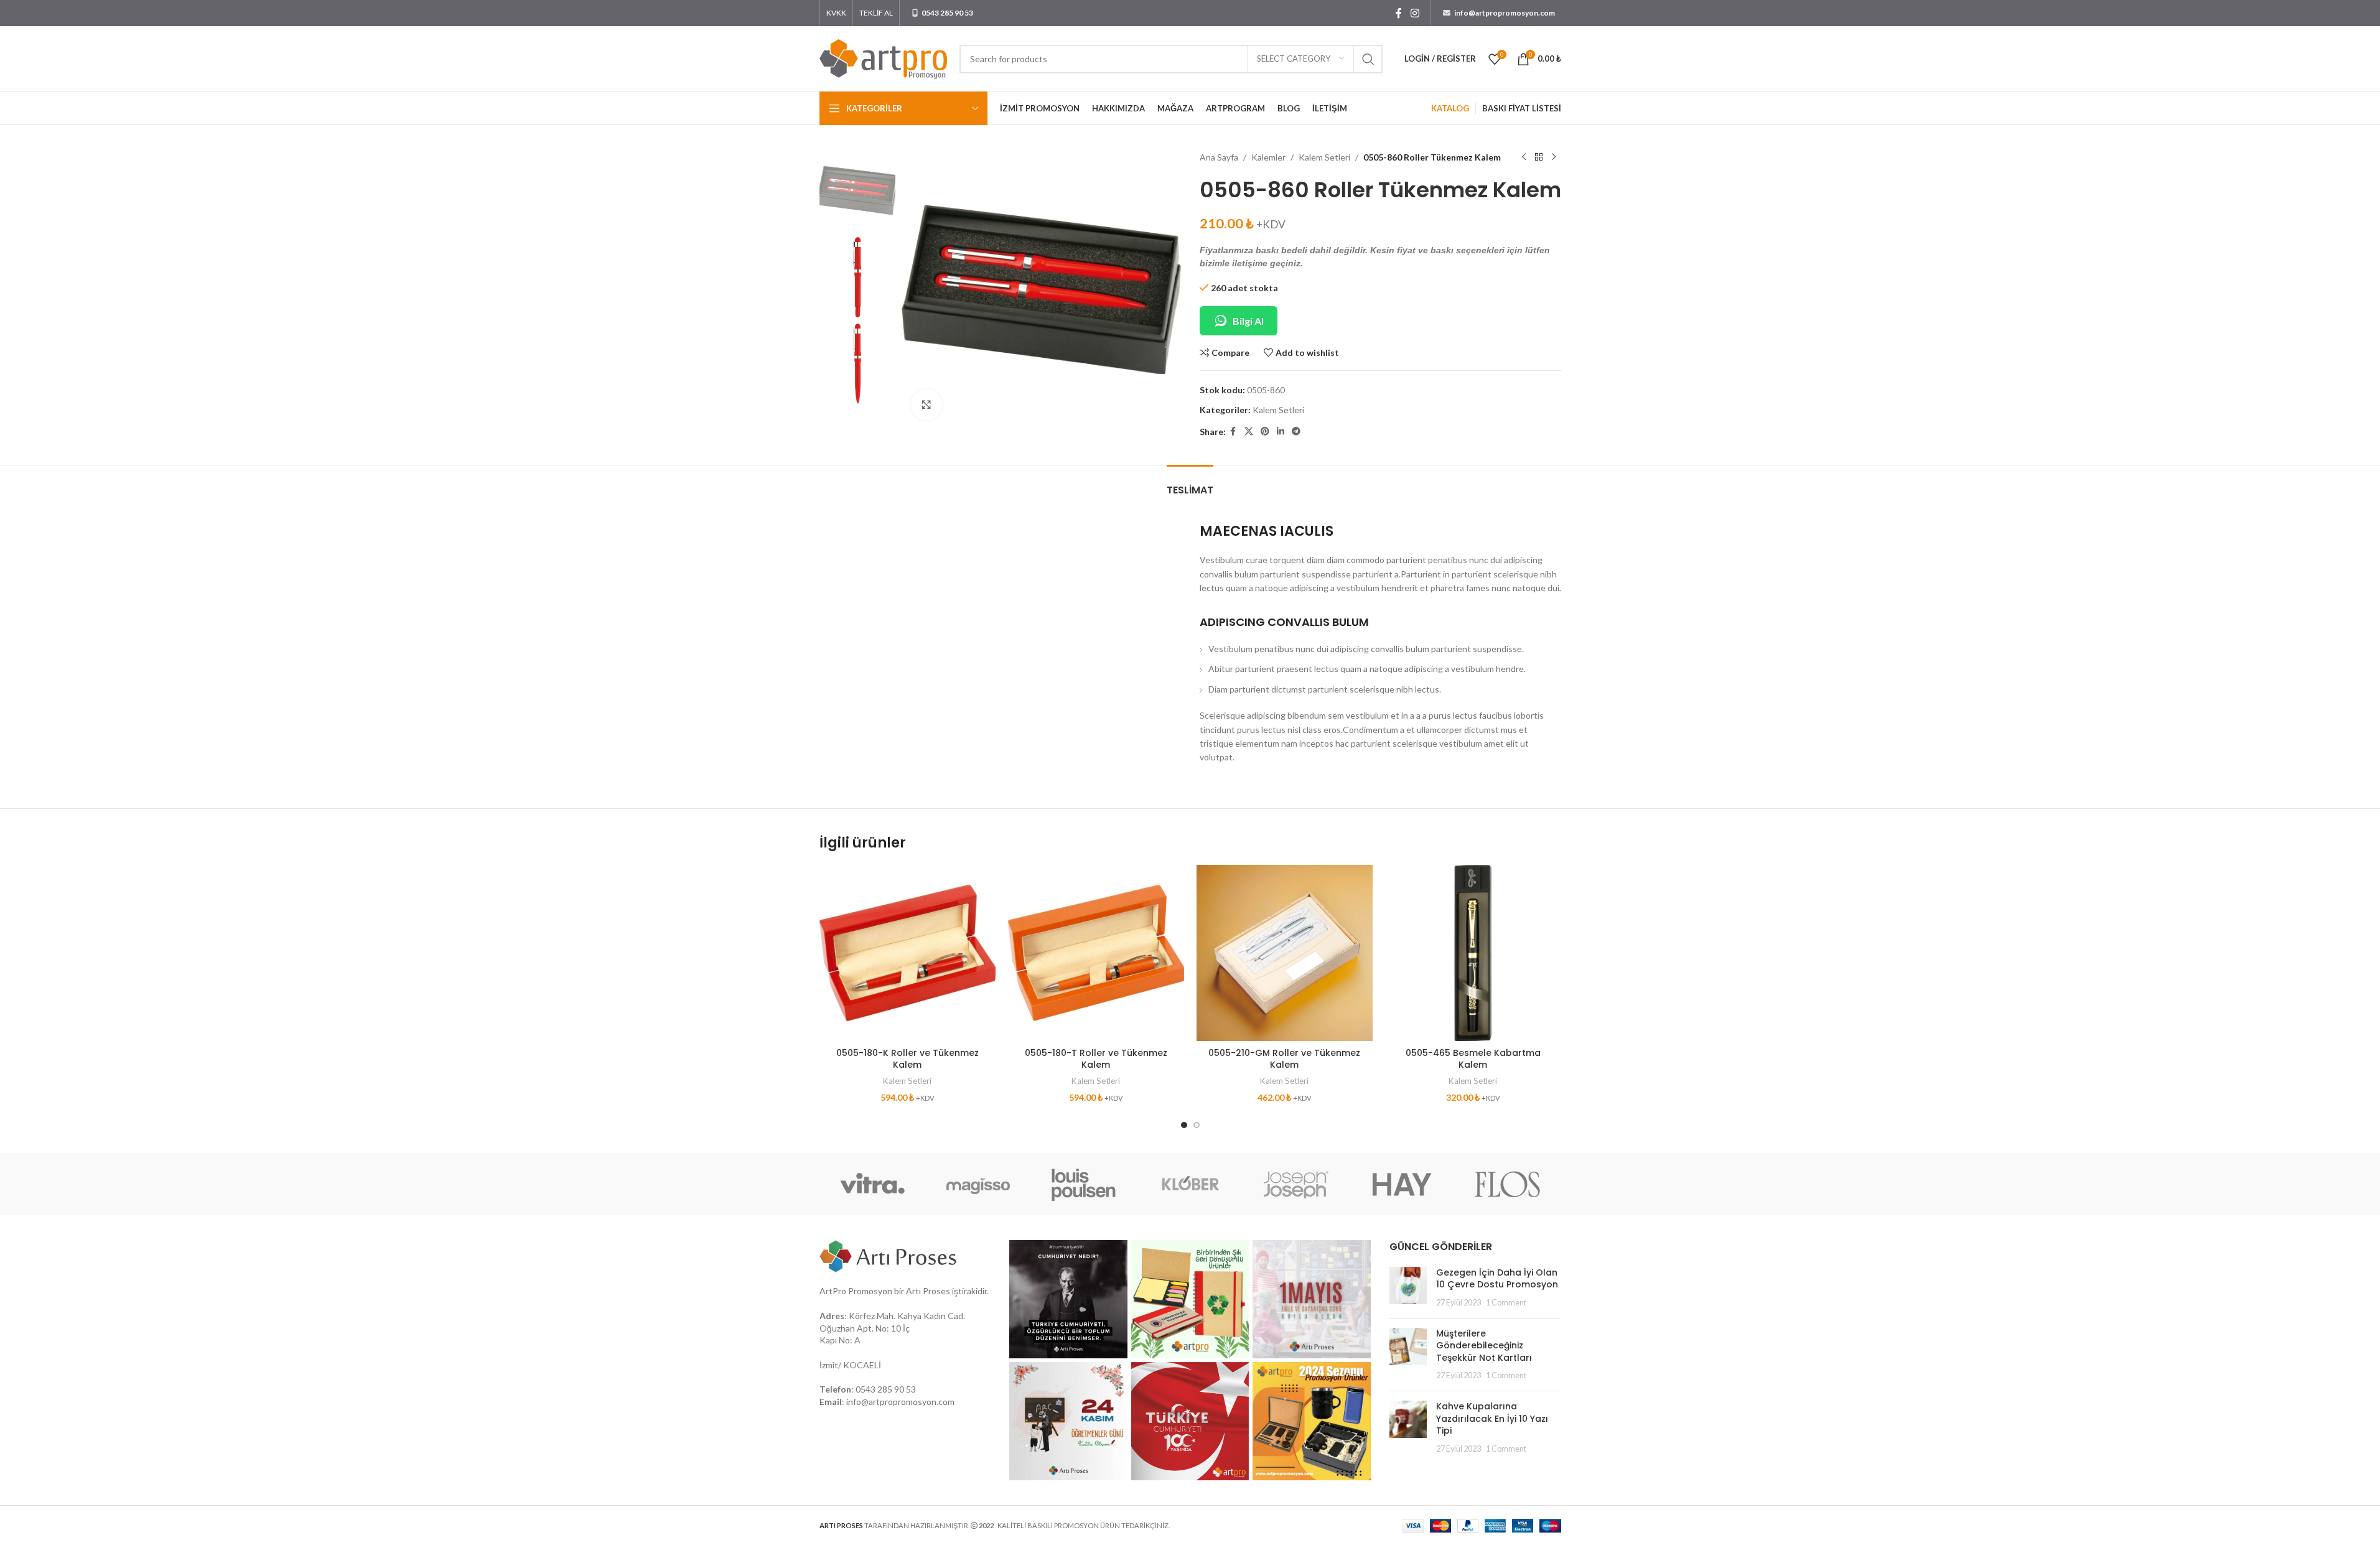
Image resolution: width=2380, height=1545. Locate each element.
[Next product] (1554, 157)
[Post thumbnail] (1408, 1288)
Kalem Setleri (1324, 157)
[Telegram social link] (1296, 432)
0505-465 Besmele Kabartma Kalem (1473, 1059)
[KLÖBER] (1190, 1184)
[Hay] (1402, 1184)
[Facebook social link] (1399, 13)
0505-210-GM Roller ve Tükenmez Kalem (1284, 1059)
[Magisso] (978, 1184)
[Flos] (1508, 1184)
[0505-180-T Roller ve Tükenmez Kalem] (1096, 953)
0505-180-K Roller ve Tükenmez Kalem (908, 1059)
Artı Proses (928, 1291)
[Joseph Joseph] (1296, 1184)
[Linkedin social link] (1281, 432)
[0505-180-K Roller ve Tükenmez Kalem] (908, 953)
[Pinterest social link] (1265, 432)
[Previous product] (1524, 157)
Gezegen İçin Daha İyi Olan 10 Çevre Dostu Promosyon (1497, 1279)
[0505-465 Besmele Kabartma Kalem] (1473, 953)
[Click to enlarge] (926, 404)
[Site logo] (883, 58)
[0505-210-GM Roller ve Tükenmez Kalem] (1285, 953)
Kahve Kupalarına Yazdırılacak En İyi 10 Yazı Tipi (1492, 1418)
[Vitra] (872, 1184)
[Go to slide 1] (1184, 1125)
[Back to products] (1539, 157)
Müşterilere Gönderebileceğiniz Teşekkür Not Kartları (1484, 1346)
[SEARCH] (1368, 59)
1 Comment (1506, 1303)
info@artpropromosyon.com (900, 1402)
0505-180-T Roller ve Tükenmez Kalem (1096, 1059)
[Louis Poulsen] (1084, 1184)
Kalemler (1268, 157)
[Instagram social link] (1415, 13)
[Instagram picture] (1068, 1299)
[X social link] (1249, 432)
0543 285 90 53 (886, 1389)
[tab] (1190, 484)
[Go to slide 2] (1197, 1125)
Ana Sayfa (1219, 157)
